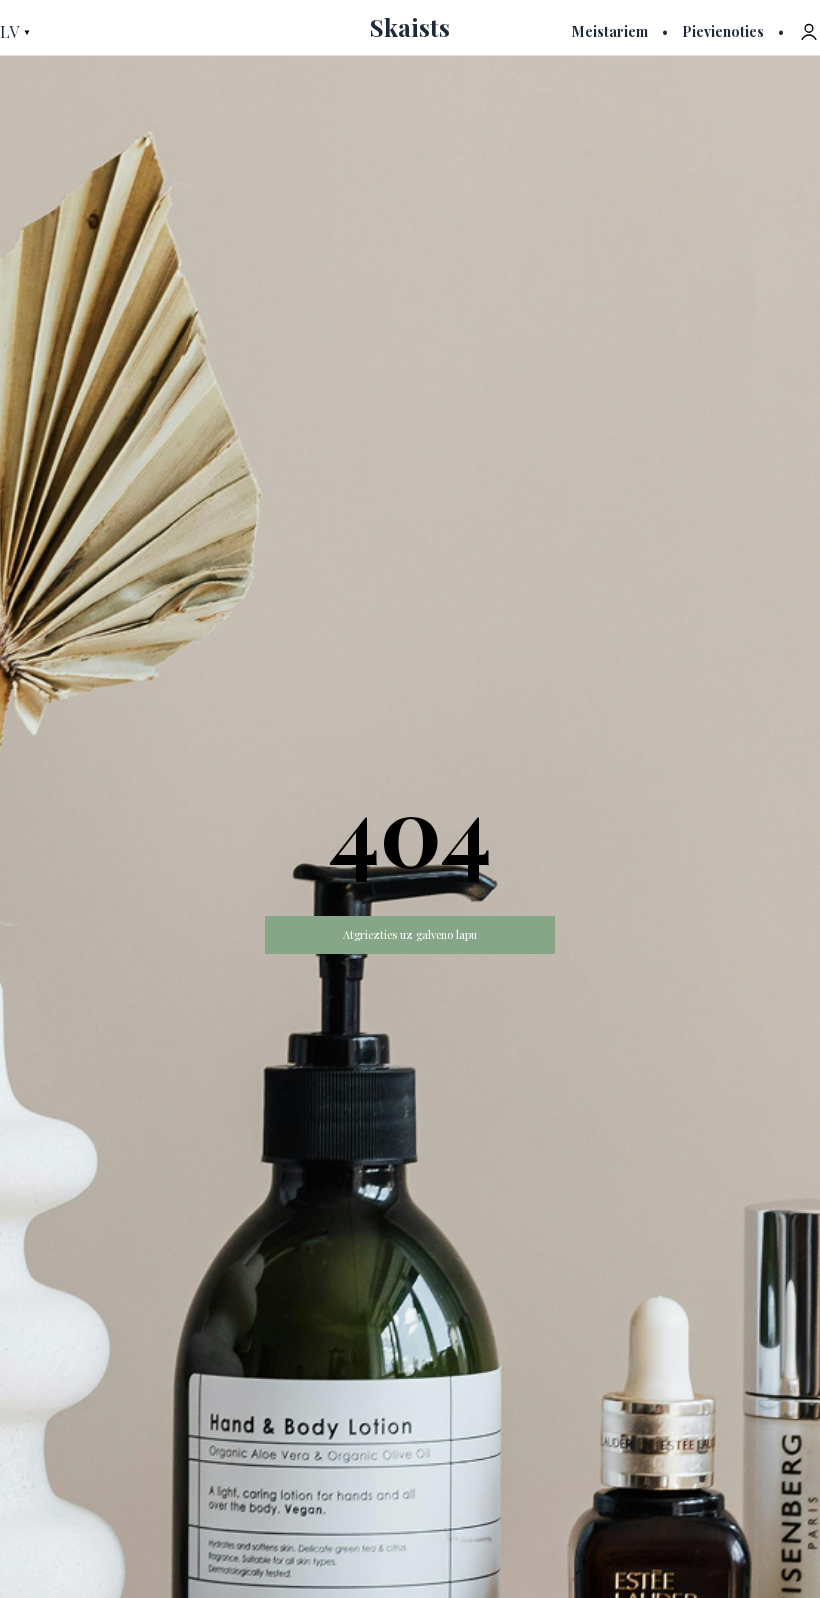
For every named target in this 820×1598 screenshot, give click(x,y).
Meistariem (610, 31)
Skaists (410, 27)
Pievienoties (723, 31)
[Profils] (809, 32)
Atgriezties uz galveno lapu (410, 934)
